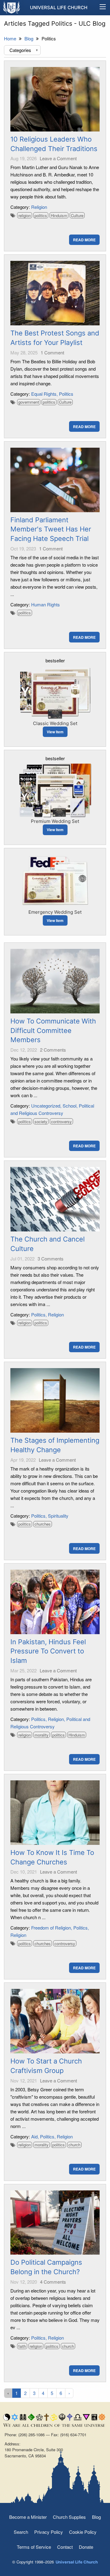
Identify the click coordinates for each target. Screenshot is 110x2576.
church (74, 2145)
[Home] (12, 7)
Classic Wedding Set (55, 723)
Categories (24, 50)
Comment (52, 352)
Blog (96, 2517)
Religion (39, 207)
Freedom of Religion (51, 1928)
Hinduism (59, 215)
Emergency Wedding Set (55, 912)
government (29, 402)
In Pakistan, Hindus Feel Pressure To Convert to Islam (48, 1651)
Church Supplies (69, 2517)
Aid (34, 2136)
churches (43, 1524)
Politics (66, 394)
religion (25, 215)
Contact (65, 2547)
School (70, 1106)
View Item (55, 732)
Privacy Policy (49, 2532)
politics (41, 215)
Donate (86, 2547)
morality (42, 1735)
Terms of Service (34, 2547)
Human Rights (46, 604)
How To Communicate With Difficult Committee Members (53, 1031)
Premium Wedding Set (55, 821)
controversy (61, 1121)
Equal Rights (44, 394)
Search (21, 2532)
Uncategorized (46, 1106)
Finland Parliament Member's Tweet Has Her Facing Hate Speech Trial (51, 529)
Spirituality (58, 1516)
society (41, 1121)
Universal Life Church (59, 7)
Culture (77, 215)
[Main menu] (103, 8)
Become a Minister (28, 2517)
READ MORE (84, 240)
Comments (53, 1050)
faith (22, 2346)
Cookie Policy (83, 2532)
